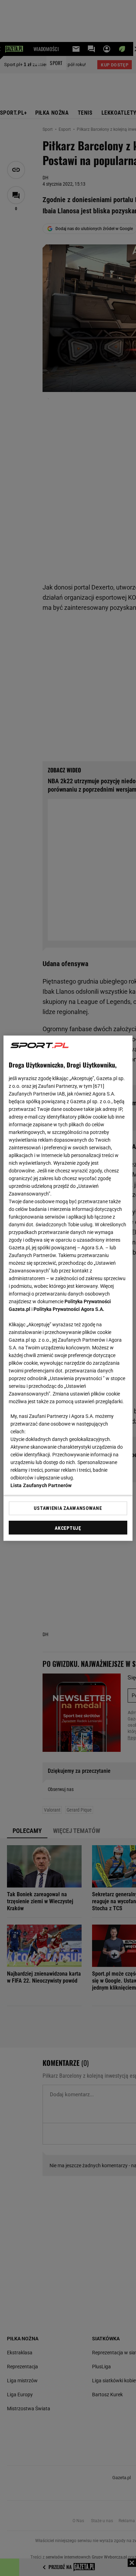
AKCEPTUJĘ (68, 1528)
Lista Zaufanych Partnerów (41, 1485)
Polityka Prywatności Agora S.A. (69, 1309)
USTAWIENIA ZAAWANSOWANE (68, 1508)
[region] (68, 1288)
